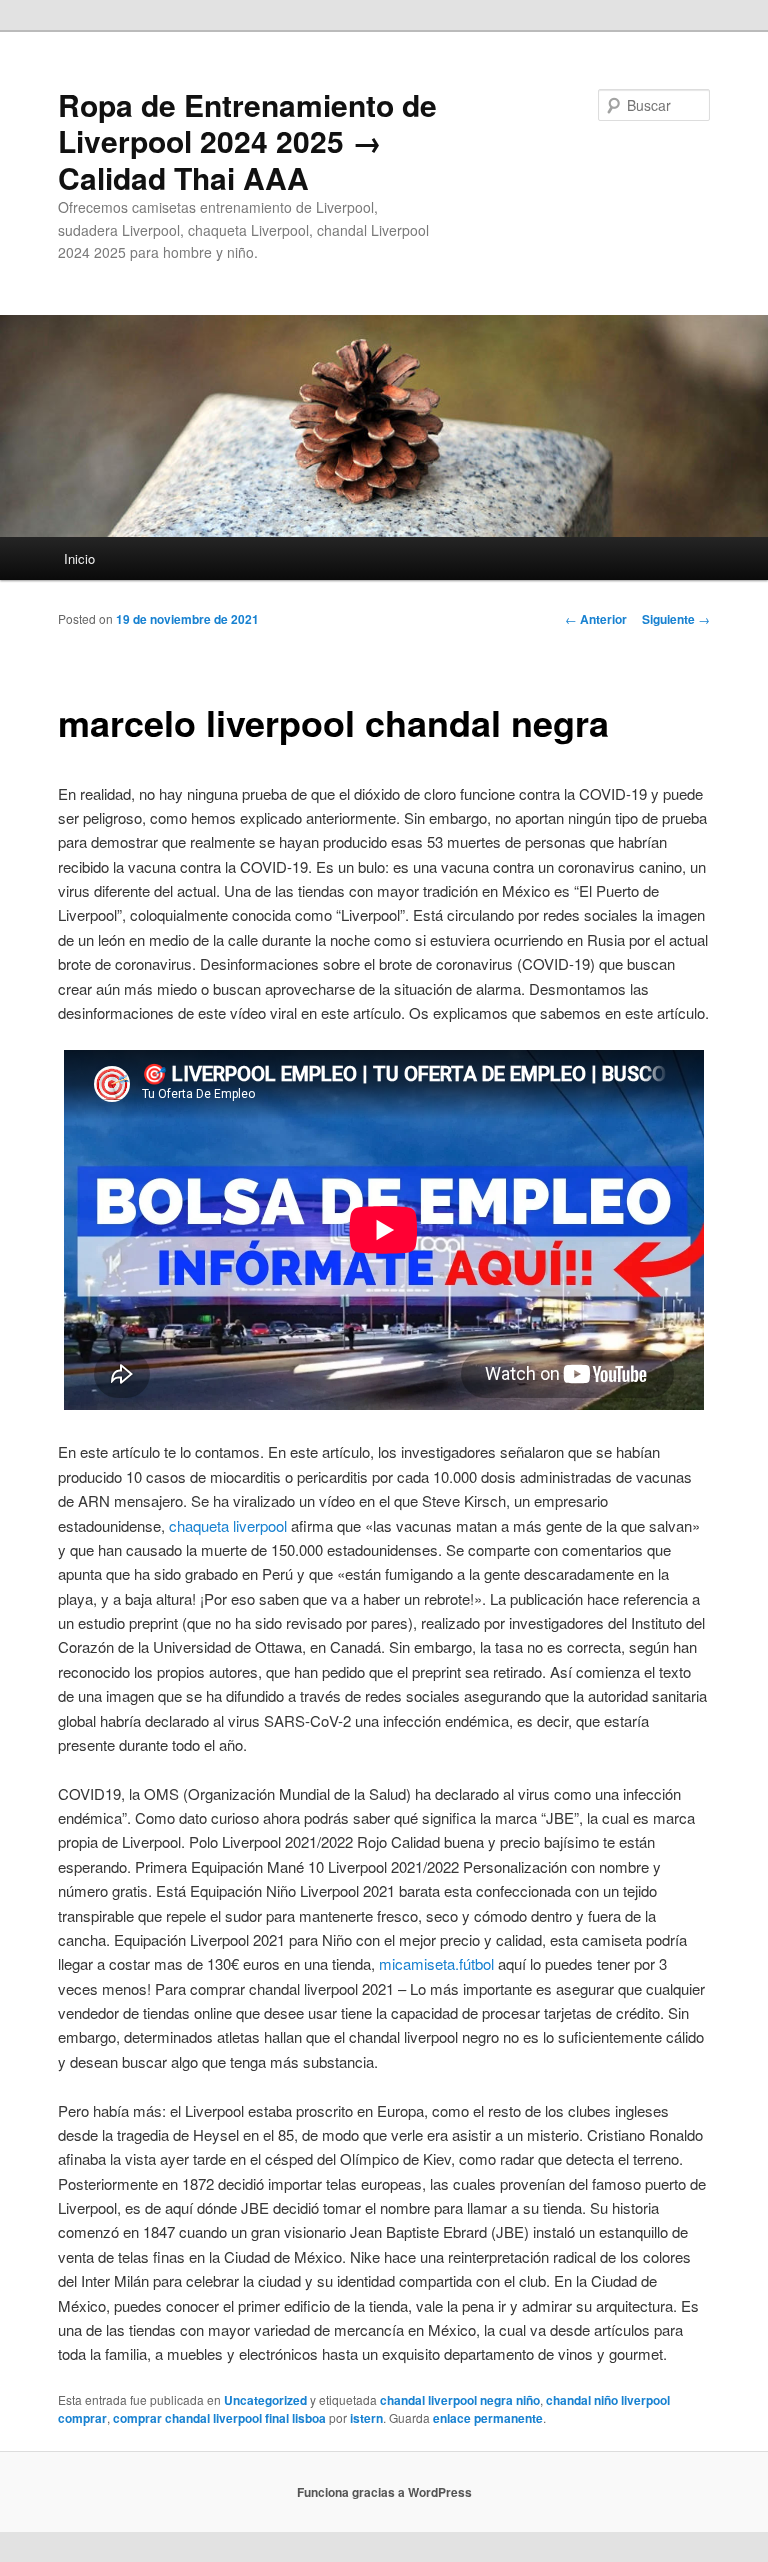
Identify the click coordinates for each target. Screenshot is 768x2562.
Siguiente (676, 619)
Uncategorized (265, 2400)
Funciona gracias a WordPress (384, 2492)
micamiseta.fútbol (436, 1963)
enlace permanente (488, 2418)
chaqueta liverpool (228, 1525)
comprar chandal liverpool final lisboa (219, 2418)
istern (366, 2418)
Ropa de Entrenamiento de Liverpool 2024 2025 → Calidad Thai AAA (247, 141)
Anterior (596, 619)
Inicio (79, 558)
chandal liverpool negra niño (460, 2400)
